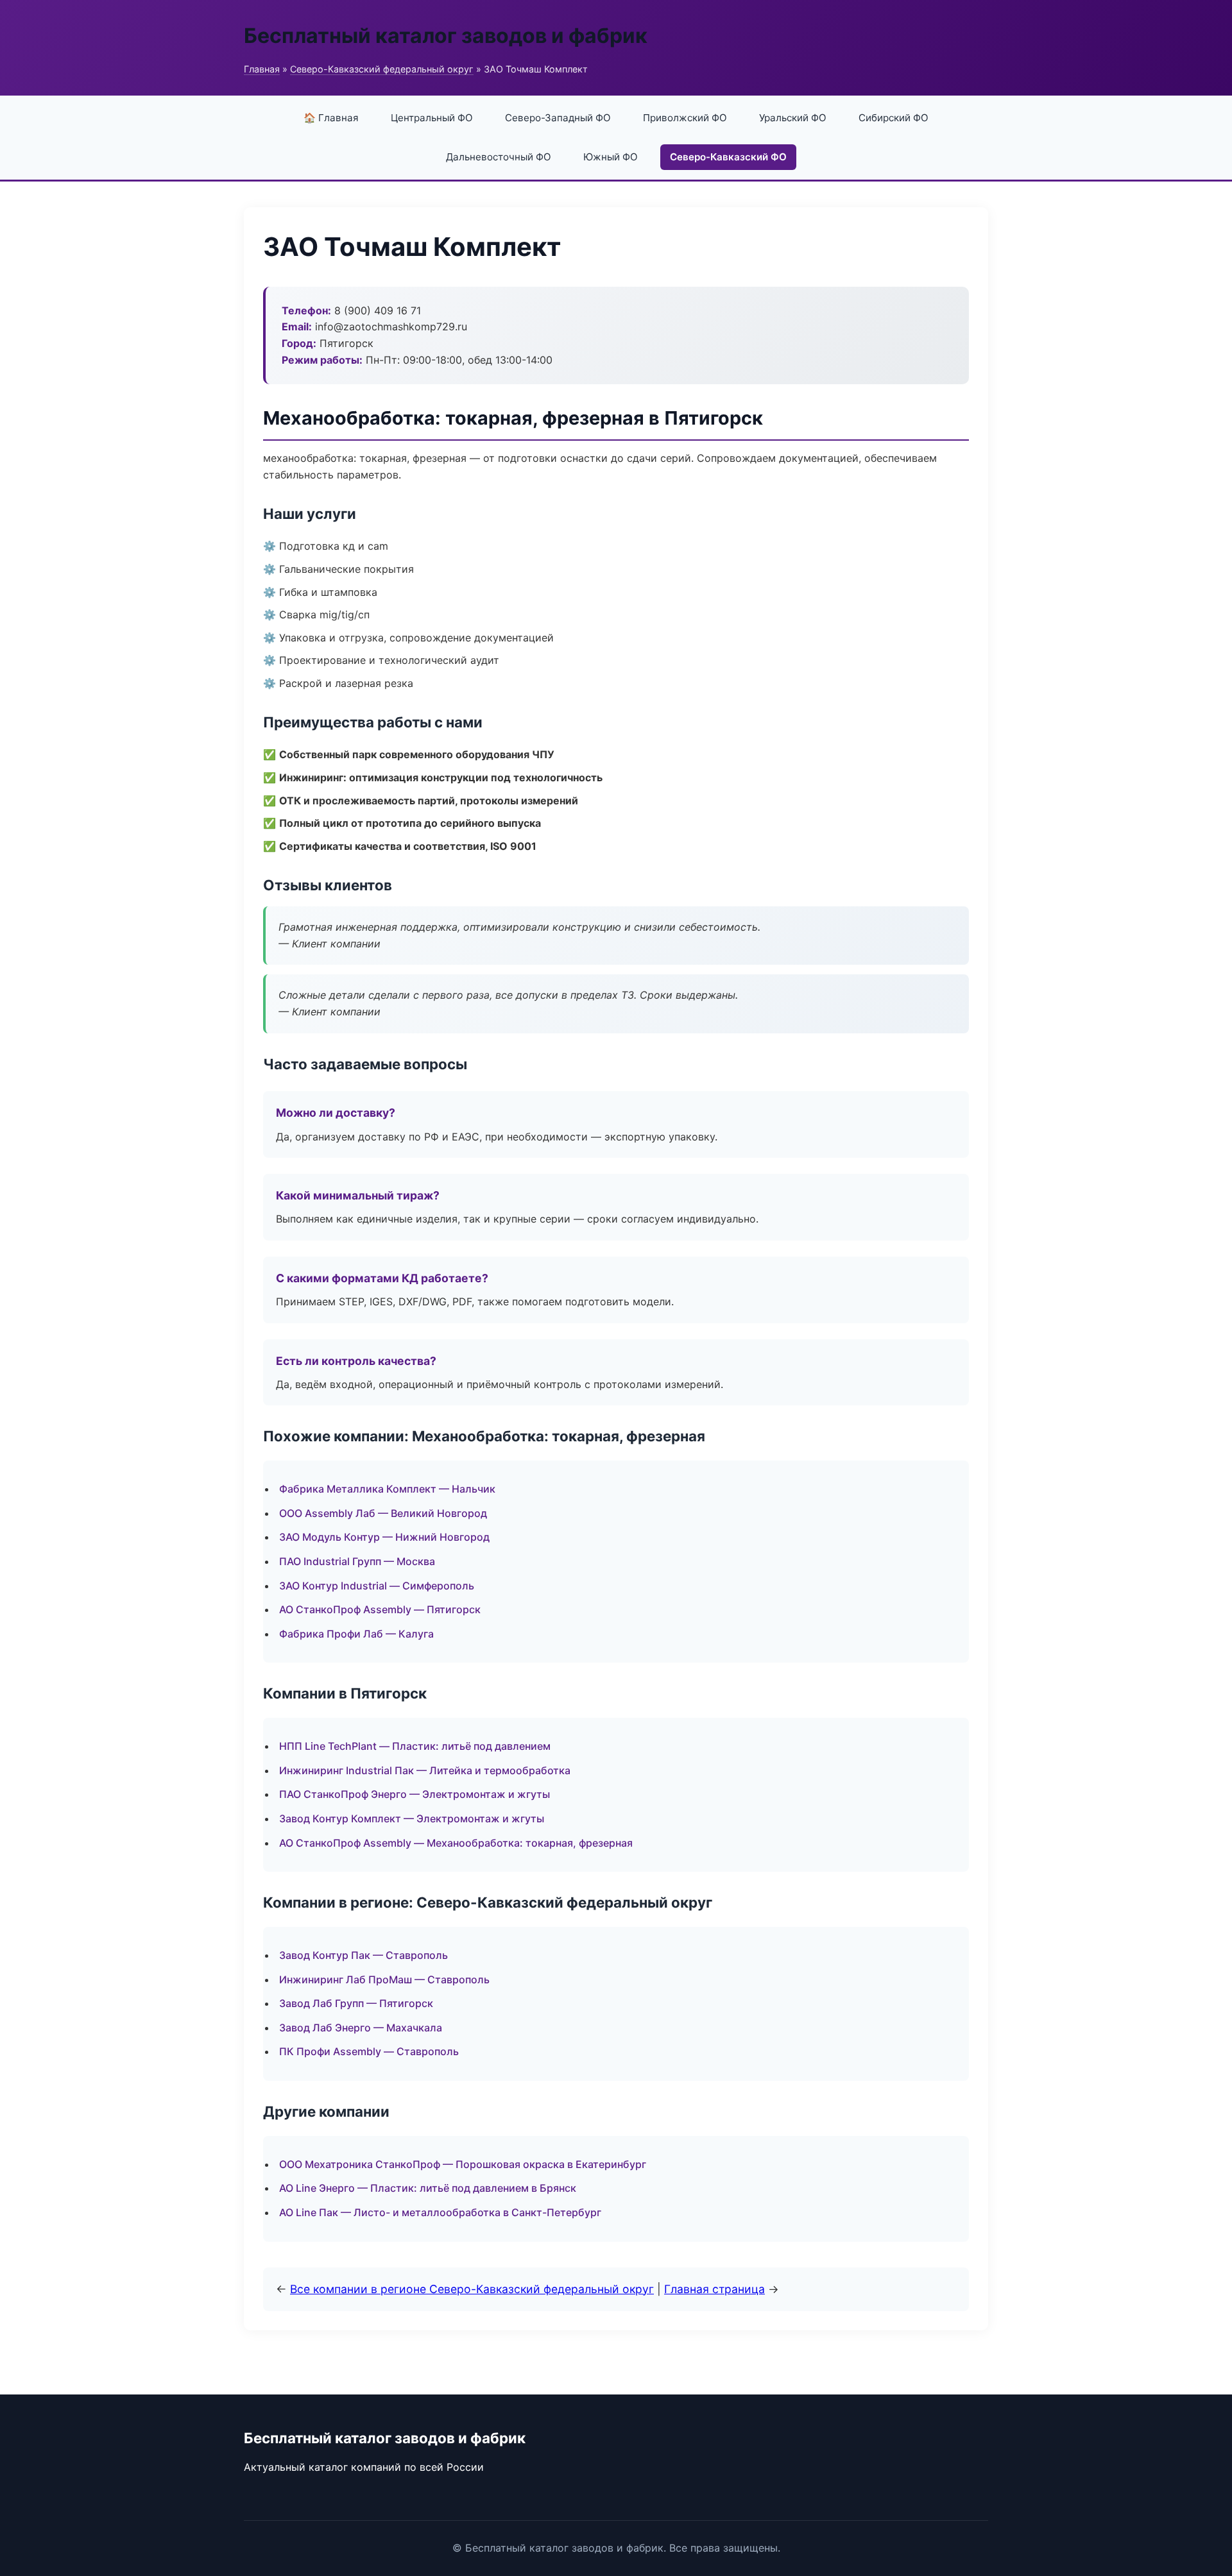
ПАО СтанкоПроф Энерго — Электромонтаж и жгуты (415, 1794)
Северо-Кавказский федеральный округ (382, 69)
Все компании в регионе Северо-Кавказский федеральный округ (472, 2289)
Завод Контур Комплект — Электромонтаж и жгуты (412, 1818)
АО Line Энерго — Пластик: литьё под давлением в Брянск (428, 2188)
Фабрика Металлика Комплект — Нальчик (387, 1489)
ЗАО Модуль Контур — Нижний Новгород (384, 1537)
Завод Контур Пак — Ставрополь (364, 1955)
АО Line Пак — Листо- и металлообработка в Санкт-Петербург (440, 2212)
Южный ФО (611, 157)
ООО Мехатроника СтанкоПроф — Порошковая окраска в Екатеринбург (463, 2164)
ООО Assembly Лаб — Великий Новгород (383, 1513)
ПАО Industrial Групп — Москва (357, 1561)
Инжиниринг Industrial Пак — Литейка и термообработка (425, 1770)
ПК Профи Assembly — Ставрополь (369, 2051)
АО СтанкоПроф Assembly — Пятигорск (380, 1609)
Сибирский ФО (894, 118)
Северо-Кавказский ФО (728, 157)
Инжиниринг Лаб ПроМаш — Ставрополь (384, 1979)
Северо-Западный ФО (558, 118)
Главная (262, 69)
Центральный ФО (432, 118)
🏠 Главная (331, 118)
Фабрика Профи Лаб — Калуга (356, 1634)
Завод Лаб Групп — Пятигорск (356, 2003)
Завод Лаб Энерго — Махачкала (361, 2028)
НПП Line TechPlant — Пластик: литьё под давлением (415, 1746)
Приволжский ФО (685, 118)
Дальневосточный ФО (499, 157)
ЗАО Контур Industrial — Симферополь (377, 1586)
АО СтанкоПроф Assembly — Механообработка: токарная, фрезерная (456, 1843)
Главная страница (714, 2289)
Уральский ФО (793, 118)
